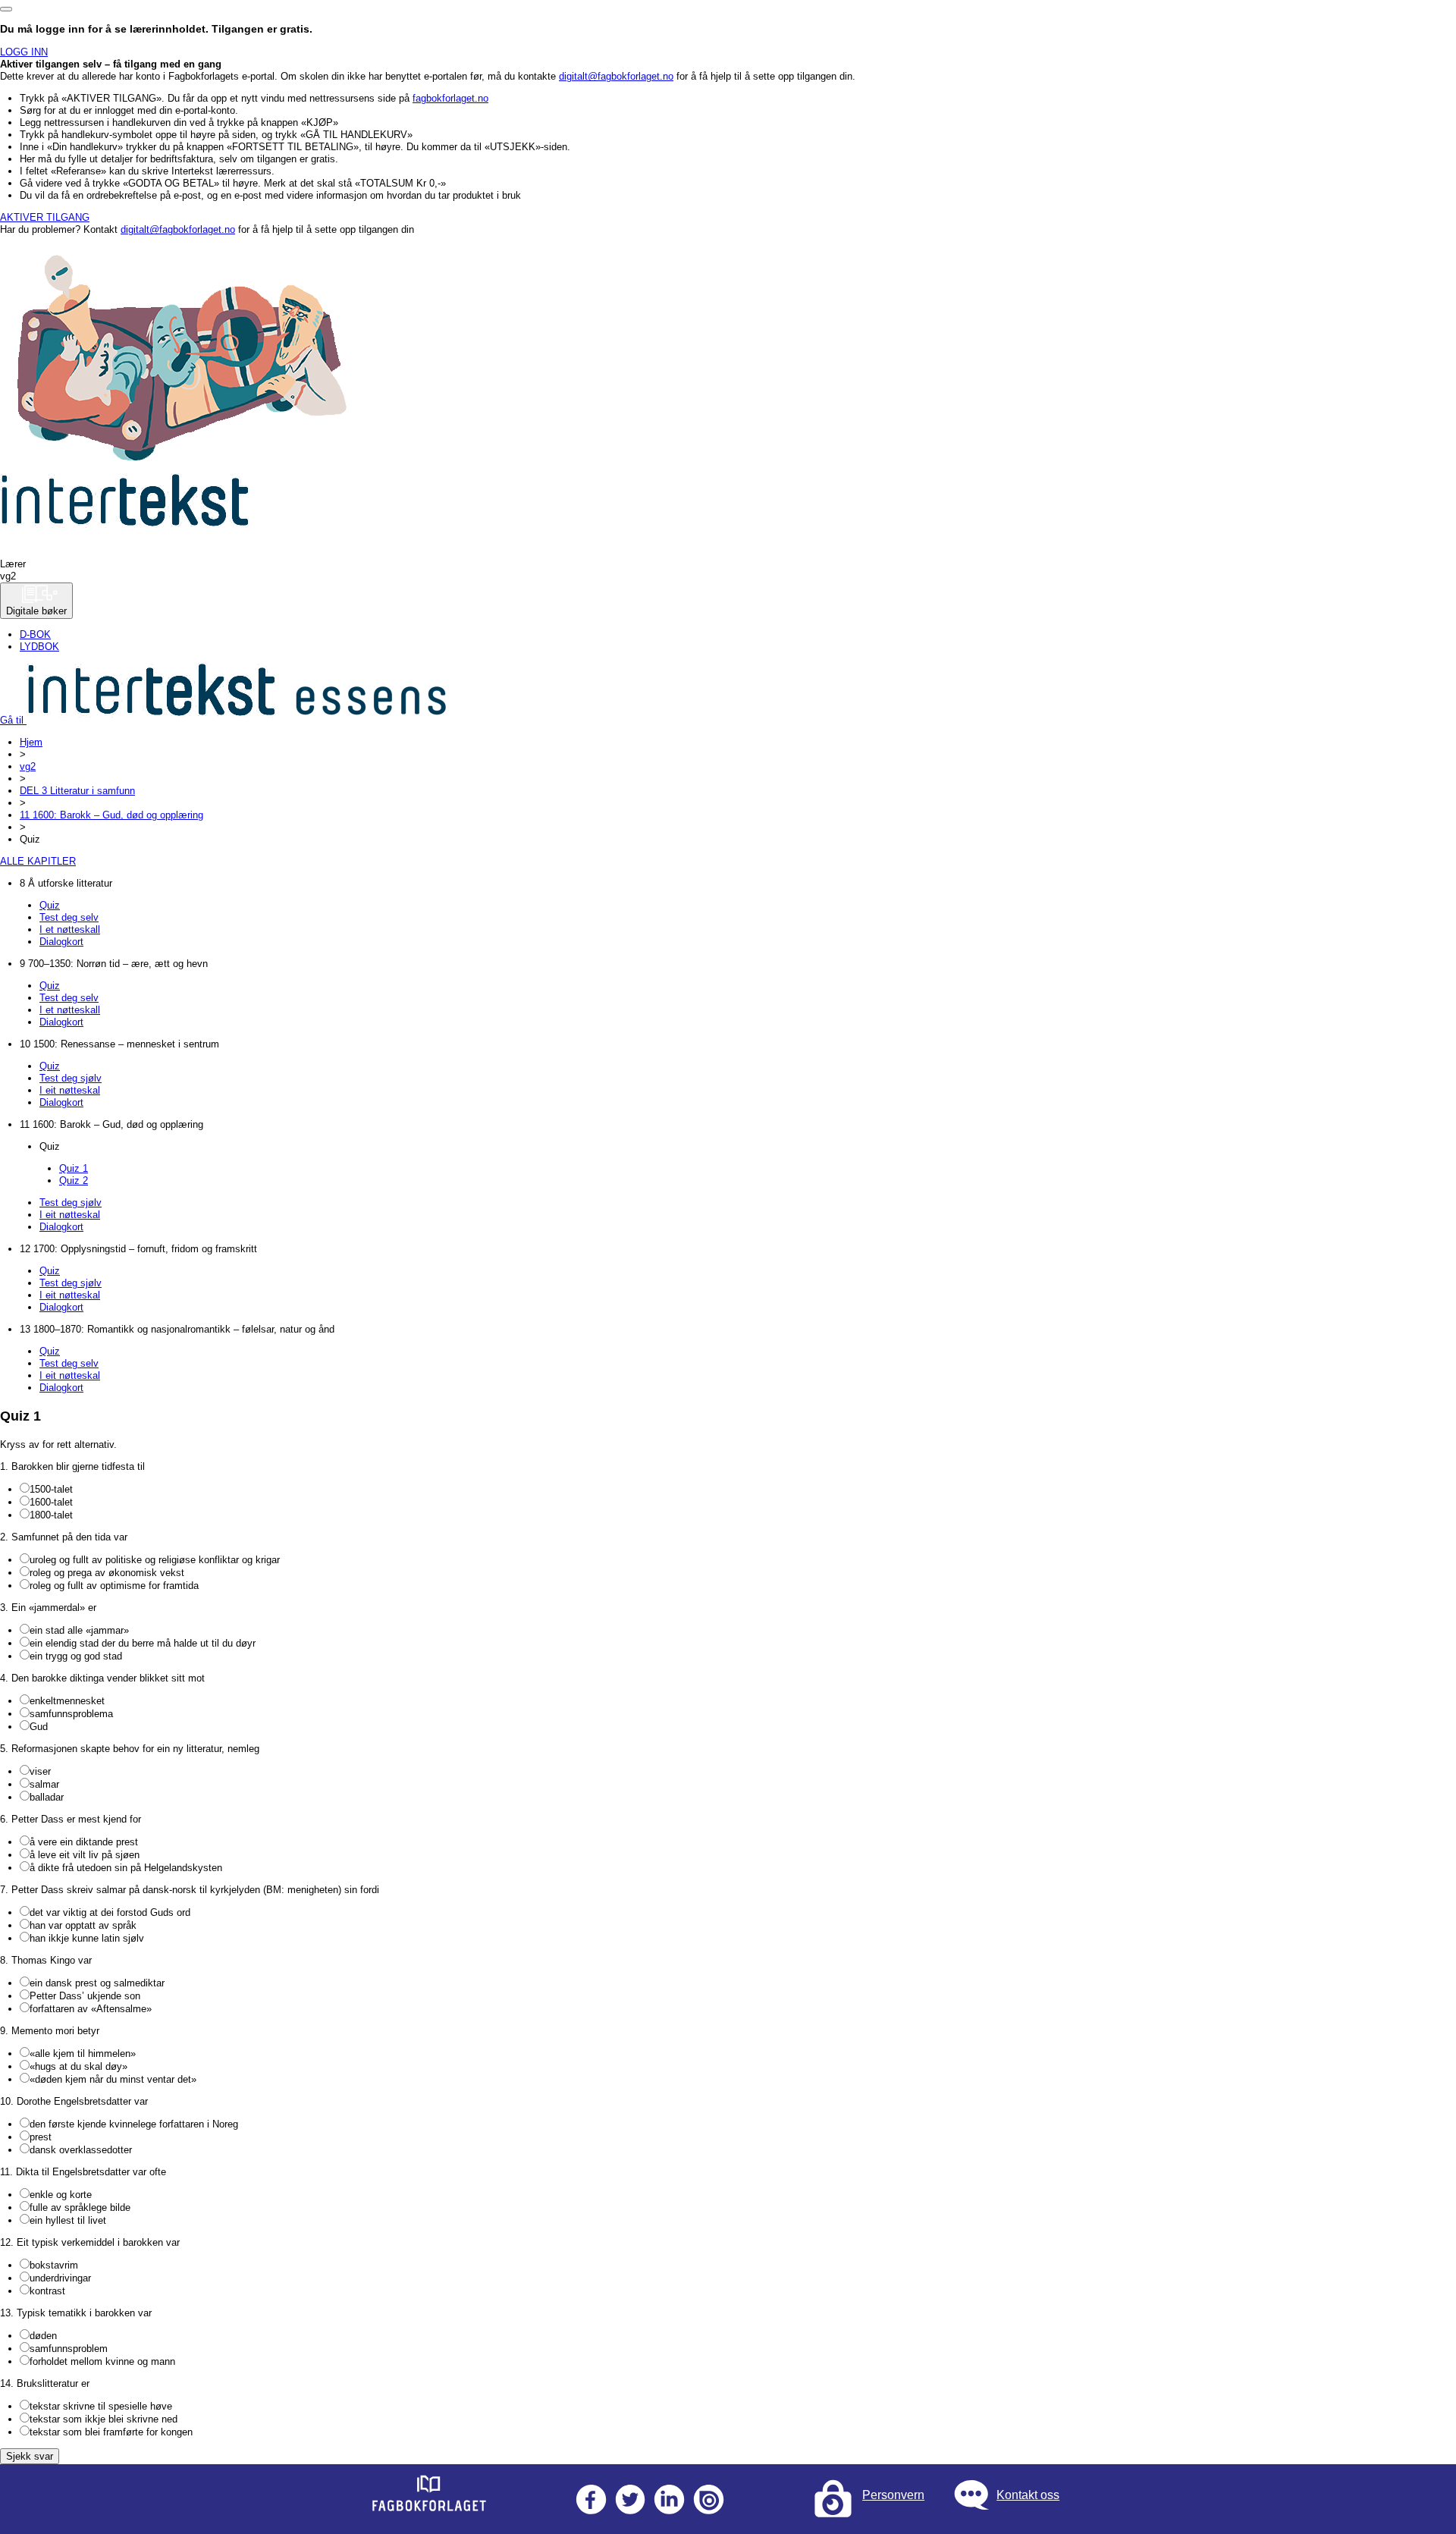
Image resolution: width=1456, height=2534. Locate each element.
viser (40, 1771)
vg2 (28, 766)
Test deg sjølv (71, 1078)
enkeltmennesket (67, 1701)
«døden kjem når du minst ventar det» (113, 2079)
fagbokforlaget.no (450, 98)
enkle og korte (61, 2195)
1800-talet (51, 1515)
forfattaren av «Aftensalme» (91, 2009)
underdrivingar (60, 2278)
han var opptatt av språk (83, 1925)
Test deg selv (69, 917)
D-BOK (35, 634)
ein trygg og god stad (76, 1656)
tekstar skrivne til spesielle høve (101, 2406)
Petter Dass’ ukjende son (85, 1996)
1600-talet (51, 1502)
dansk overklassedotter (81, 2150)
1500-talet (51, 1489)
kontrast (47, 2291)
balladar (47, 1797)
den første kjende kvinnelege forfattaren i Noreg (134, 2124)
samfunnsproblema (71, 1714)
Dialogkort (61, 942)
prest (41, 2137)
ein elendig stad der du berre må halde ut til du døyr (143, 1643)
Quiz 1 (74, 1168)
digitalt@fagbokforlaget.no (616, 76)
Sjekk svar (30, 2456)
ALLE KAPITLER (38, 861)
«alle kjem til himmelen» (83, 2054)
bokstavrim (54, 2265)
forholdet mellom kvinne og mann (102, 2361)
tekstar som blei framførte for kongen (111, 2432)
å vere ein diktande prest (84, 1842)
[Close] (6, 9)
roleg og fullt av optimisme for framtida (114, 1586)
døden (43, 2336)
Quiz (50, 905)
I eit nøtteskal (70, 1090)
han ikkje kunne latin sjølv (87, 1938)
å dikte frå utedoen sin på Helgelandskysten (126, 1868)
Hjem (31, 742)
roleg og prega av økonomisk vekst (107, 1573)
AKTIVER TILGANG (45, 217)
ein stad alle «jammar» (79, 1630)
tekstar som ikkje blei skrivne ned (104, 2419)
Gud (39, 1727)
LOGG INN (24, 52)
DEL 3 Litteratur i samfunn (77, 791)
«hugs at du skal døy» (78, 2066)
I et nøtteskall (70, 929)
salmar (44, 1784)
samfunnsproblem (69, 2349)
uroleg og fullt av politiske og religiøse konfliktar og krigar (155, 1560)
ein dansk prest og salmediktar (97, 1983)
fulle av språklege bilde (80, 2207)
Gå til (13, 720)
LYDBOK (39, 647)
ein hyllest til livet (68, 2220)
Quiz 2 (74, 1181)
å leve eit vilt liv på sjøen (85, 1855)
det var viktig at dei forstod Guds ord (110, 1912)
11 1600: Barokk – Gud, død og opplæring (111, 815)
